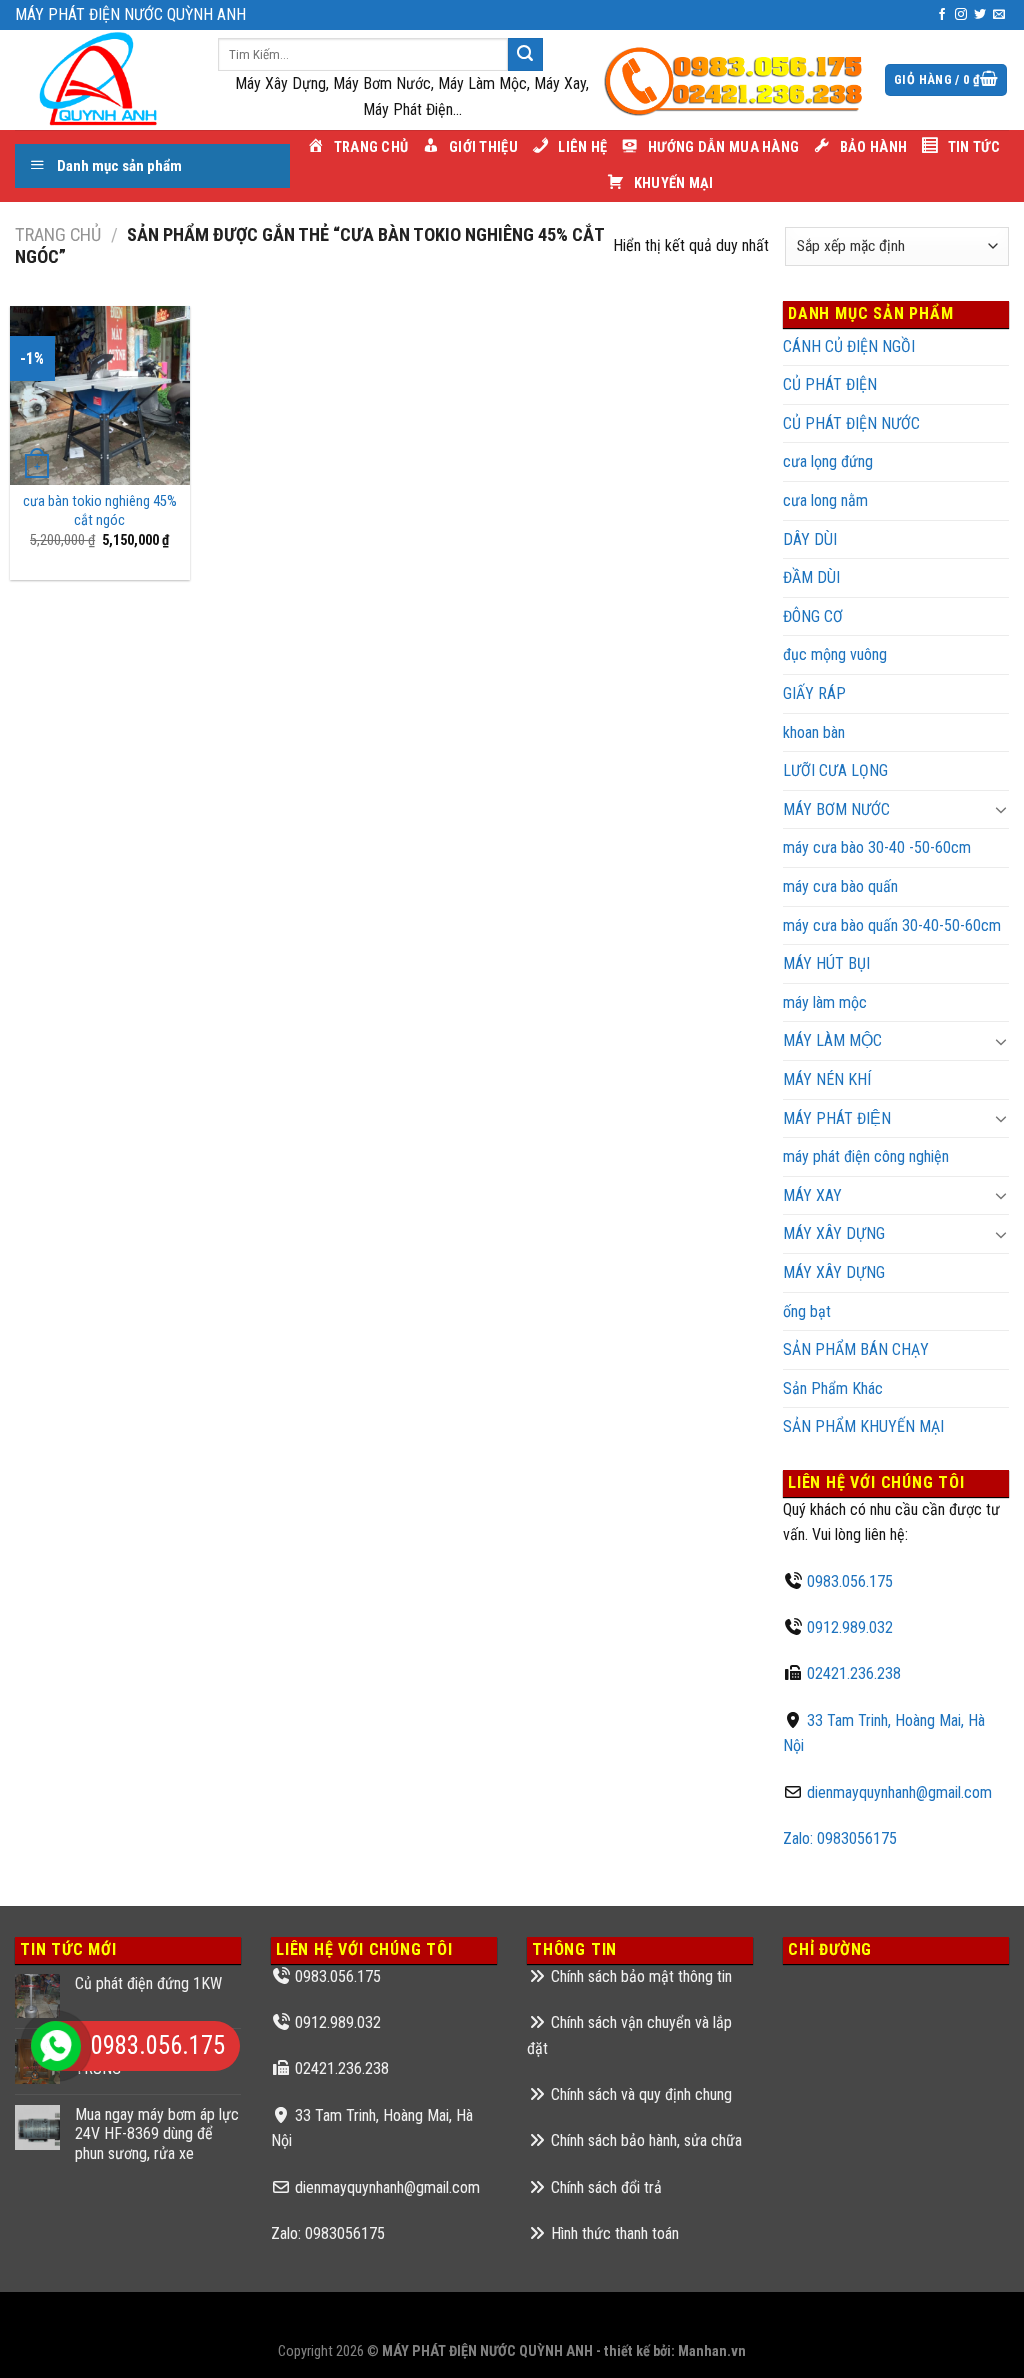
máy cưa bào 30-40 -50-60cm (877, 847)
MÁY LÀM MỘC (832, 1040)
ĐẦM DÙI (811, 577)
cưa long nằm (825, 500)
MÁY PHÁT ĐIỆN (837, 1118)
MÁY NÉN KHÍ (827, 1079)
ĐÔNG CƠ (813, 616)
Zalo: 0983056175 (840, 1838)
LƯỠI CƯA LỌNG (835, 770)
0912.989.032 (850, 1627)
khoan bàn (814, 732)
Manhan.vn (712, 2351)
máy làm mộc (825, 1002)
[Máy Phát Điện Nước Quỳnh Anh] (101, 80)
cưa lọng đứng (828, 461)
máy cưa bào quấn (840, 886)
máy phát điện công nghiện (866, 1156)
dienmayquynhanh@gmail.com (899, 1792)
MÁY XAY (812, 1195)
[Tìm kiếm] (525, 55)
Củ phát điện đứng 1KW (148, 1983)
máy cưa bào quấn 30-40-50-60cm (892, 925)
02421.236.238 (854, 1673)
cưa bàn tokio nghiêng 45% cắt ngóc (100, 511)
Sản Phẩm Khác (833, 1388)
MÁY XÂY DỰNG (834, 1272)
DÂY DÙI (810, 539)
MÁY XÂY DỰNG (834, 1233)
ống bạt (807, 1311)
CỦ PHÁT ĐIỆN (830, 384)
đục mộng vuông (835, 654)
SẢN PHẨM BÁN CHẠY (856, 1349)
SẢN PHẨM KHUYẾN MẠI (863, 1426)
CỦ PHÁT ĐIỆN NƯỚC (851, 423)
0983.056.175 (850, 1581)
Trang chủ (58, 234)
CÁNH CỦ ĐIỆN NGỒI (849, 346)
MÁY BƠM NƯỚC (836, 809)
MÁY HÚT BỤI (826, 963)
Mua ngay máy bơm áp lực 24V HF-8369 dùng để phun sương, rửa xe (157, 2133)
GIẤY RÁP (814, 693)
